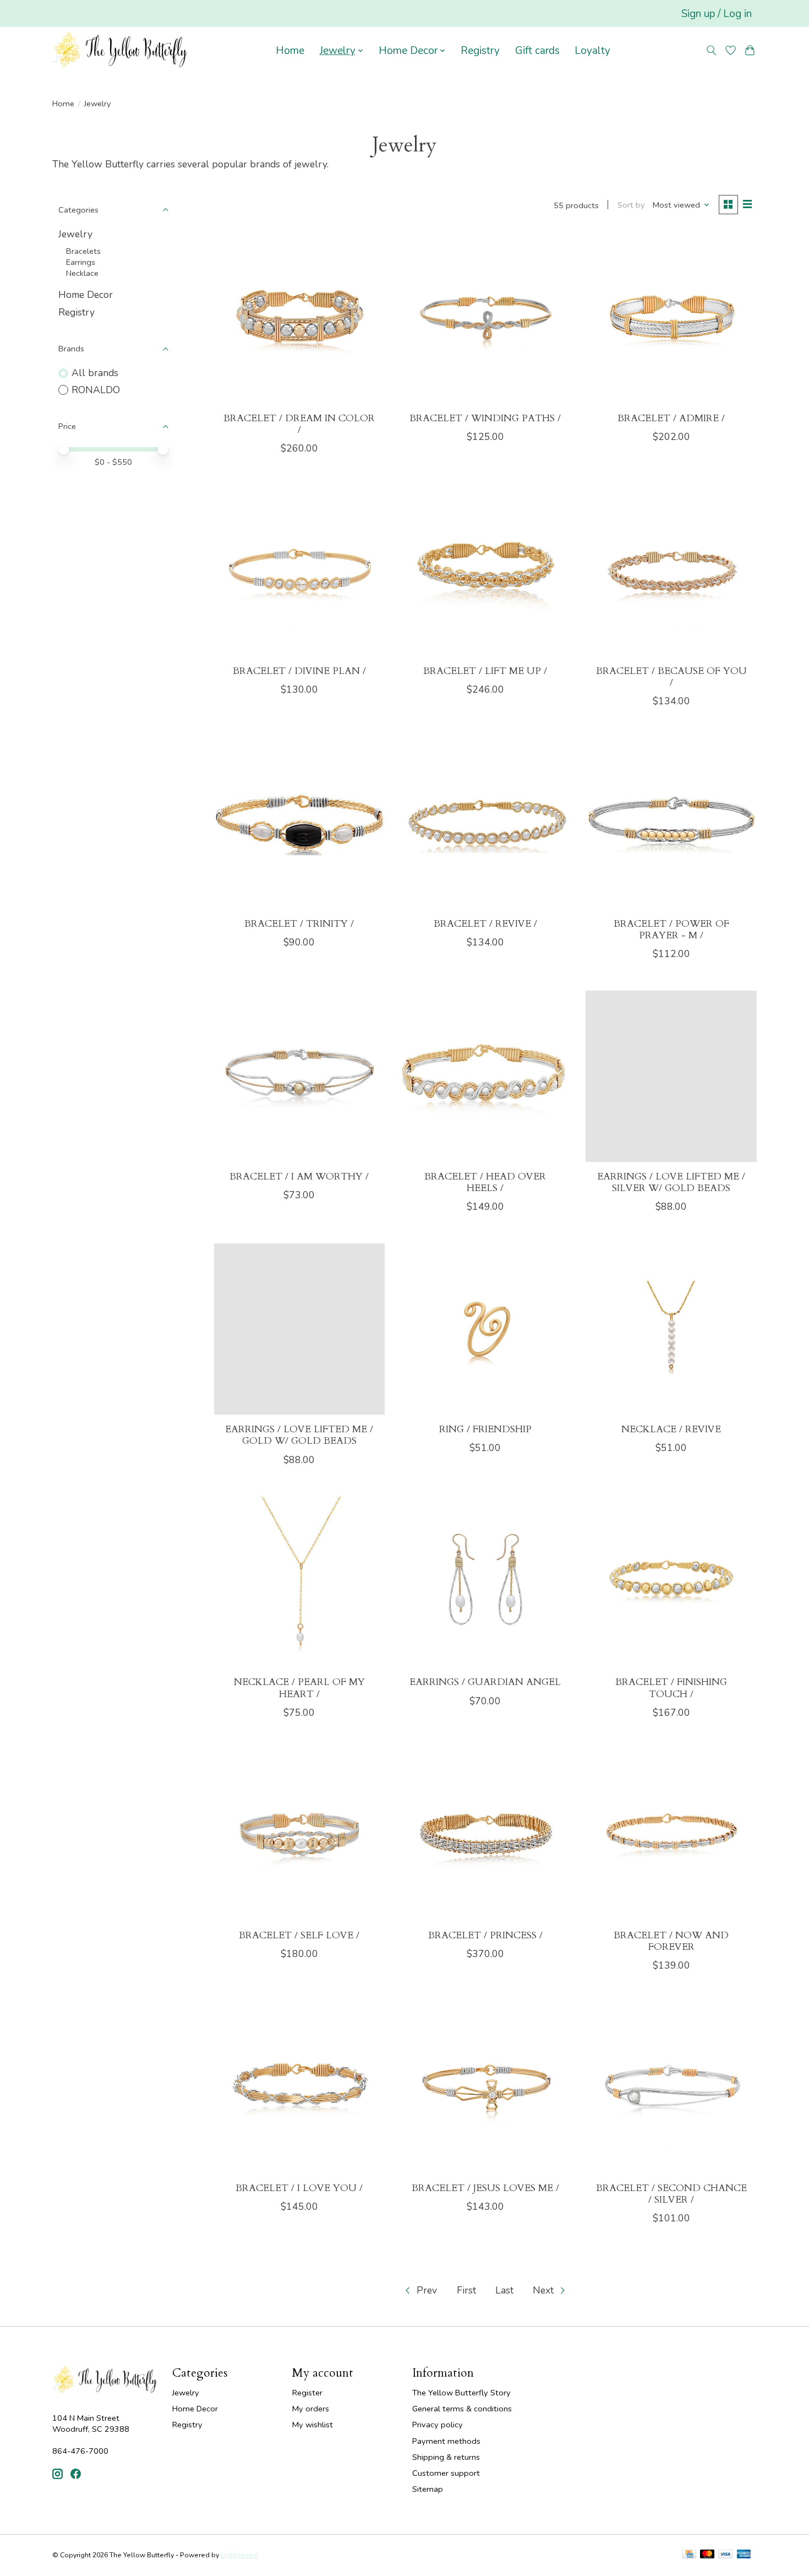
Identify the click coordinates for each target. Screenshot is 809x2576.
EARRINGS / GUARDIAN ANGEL (485, 1682)
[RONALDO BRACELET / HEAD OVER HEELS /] (485, 1076)
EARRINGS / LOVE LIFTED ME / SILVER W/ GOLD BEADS (671, 1182)
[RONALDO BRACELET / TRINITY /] (299, 823)
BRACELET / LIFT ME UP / (485, 671)
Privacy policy (438, 2425)
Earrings (81, 262)
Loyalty (592, 51)
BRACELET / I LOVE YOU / (299, 2188)
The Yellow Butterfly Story (461, 2393)
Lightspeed (239, 2555)
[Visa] (725, 2555)
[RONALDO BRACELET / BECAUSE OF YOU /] (671, 570)
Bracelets (83, 251)
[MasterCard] (707, 2555)
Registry (480, 51)
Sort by (631, 205)
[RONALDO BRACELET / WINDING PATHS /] (485, 318)
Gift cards (537, 51)
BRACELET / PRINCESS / (485, 1935)
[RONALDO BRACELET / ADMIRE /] (671, 318)
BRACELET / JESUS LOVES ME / (485, 2188)
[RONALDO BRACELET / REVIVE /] (485, 823)
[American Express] (744, 2555)
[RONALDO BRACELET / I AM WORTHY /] (299, 1076)
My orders (311, 2409)
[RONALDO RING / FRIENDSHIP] (485, 1329)
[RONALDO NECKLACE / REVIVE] (671, 1329)
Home (290, 51)
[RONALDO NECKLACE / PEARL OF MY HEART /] (299, 1582)
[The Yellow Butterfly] (120, 51)
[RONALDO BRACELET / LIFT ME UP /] (485, 570)
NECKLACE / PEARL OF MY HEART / (299, 1688)
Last (504, 2290)
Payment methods (446, 2441)
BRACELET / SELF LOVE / (299, 1935)
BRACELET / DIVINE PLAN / (299, 671)
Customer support (446, 2473)
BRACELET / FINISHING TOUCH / (671, 1688)
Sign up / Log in (717, 14)
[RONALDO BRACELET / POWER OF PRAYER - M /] (671, 823)
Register (307, 2393)
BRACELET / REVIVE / (485, 924)
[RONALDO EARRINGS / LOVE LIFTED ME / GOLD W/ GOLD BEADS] (299, 1329)
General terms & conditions (462, 2409)
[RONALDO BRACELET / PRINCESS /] (485, 1835)
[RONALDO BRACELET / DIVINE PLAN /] (299, 570)
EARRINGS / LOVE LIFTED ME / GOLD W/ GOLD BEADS (299, 1435)
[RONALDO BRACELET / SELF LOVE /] (299, 1835)
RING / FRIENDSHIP (485, 1429)
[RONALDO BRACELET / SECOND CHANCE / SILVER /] (671, 2088)
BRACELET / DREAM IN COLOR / (299, 424)
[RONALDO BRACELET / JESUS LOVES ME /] (485, 2088)
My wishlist (313, 2425)
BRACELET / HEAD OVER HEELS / (485, 1182)
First (466, 2290)
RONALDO (96, 390)
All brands (95, 373)
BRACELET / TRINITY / (299, 924)
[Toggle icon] (712, 50)
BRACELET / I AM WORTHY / (299, 1176)
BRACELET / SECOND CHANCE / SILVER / (671, 2194)
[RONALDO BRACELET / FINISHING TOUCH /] (671, 1582)
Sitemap (428, 2489)
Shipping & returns (446, 2457)
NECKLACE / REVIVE (671, 1429)
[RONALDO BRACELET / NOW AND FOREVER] (671, 1835)
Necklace (82, 273)
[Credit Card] (689, 2555)
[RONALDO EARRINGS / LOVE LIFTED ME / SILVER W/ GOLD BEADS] (671, 1076)
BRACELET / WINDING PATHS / (485, 418)
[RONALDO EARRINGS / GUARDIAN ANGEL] (485, 1582)
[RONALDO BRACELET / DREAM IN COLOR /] (299, 318)
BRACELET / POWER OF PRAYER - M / (671, 930)
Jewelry (75, 234)
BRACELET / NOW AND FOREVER (671, 1941)
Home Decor (86, 295)
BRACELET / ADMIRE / (671, 418)
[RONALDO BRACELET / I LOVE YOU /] (299, 2088)
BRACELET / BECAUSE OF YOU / (671, 677)
